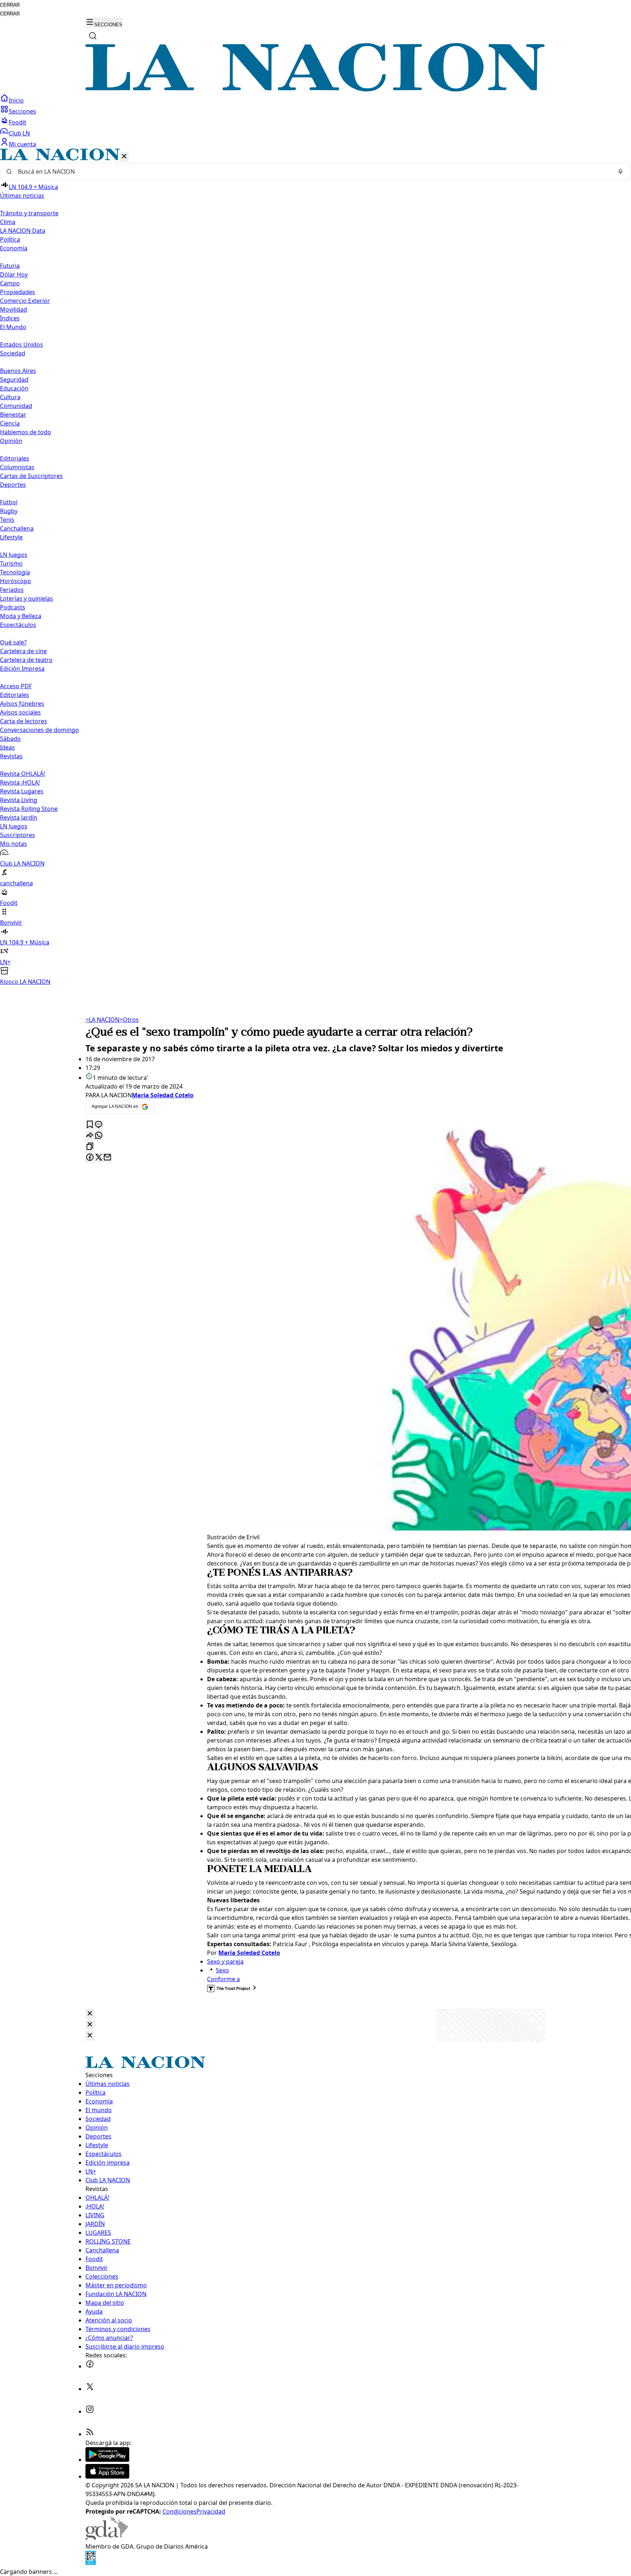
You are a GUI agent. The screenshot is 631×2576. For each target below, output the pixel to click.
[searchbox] (313, 172)
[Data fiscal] (91, 2563)
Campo (10, 283)
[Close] (90, 2014)
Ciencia (10, 423)
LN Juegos (14, 555)
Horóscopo (16, 581)
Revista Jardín (19, 817)
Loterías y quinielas (26, 598)
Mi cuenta (22, 144)
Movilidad (14, 309)
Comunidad (16, 406)
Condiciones (179, 2511)
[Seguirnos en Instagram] (90, 2411)
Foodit (18, 122)
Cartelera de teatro (26, 660)
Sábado (10, 739)
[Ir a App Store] (107, 2476)
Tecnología (15, 572)
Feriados (12, 590)
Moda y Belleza (21, 616)
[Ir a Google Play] (107, 2460)
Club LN (19, 133)
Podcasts (13, 607)
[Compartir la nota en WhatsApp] (99, 1136)
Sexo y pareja (225, 1961)
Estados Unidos (22, 344)
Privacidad (211, 2511)
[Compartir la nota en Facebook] (90, 1158)
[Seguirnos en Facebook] (90, 2366)
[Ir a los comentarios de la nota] (99, 1125)
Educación (14, 388)
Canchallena (17, 528)
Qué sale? (13, 642)
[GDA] (107, 2538)
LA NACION (102, 1020)
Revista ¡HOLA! (20, 782)
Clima (8, 222)
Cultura (10, 397)
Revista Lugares (22, 791)
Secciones (22, 111)
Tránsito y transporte (29, 213)
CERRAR (10, 5)
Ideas (7, 747)
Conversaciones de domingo (39, 730)
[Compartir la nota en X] (99, 1158)
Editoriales (15, 458)
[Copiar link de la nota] (90, 1147)
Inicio (16, 100)
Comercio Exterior (25, 301)
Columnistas (17, 467)
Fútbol (9, 502)
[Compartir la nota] (90, 1136)
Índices (10, 318)
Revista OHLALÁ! (22, 774)
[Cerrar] (124, 157)
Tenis (7, 520)
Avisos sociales (20, 712)
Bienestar (13, 415)
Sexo (222, 1970)
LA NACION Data (23, 231)
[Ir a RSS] (90, 2434)
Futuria (10, 266)
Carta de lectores (24, 721)
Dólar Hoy (14, 274)
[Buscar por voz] (620, 172)
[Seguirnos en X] (90, 2389)
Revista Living (19, 800)
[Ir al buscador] (93, 36)
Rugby (9, 511)
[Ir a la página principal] (315, 89)
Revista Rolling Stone (29, 809)
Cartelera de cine (23, 651)
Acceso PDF (16, 686)
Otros (129, 1020)
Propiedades (18, 292)
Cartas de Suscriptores (31, 476)
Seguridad (14, 380)
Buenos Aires (18, 371)
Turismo (11, 563)
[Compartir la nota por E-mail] (107, 1158)
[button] (315, 567)
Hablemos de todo (26, 432)
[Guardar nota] (90, 1125)
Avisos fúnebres (22, 704)
